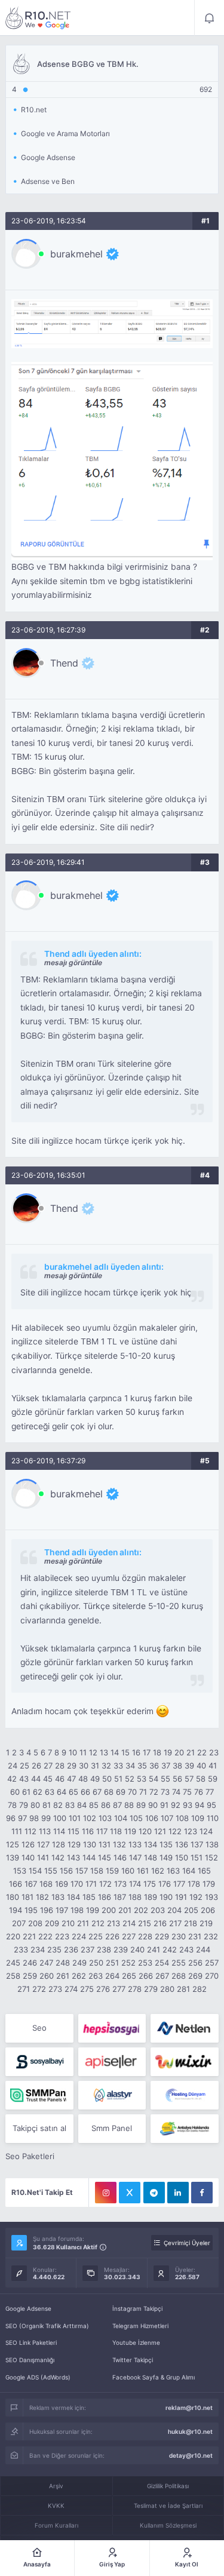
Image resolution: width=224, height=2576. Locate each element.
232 (211, 1936)
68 (109, 1792)
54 (154, 1779)
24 (13, 1766)
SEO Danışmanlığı (30, 2360)
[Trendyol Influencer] (184, 2062)
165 (204, 1871)
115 (73, 1831)
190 (166, 1897)
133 (135, 1844)
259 (30, 1976)
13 (104, 1752)
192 (196, 1897)
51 (118, 1779)
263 (96, 1976)
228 (145, 1936)
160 (128, 1871)
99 (46, 1818)
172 (105, 1884)
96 (11, 1818)
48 (83, 1779)
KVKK (56, 2506)
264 (112, 1976)
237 (88, 1949)
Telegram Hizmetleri (140, 2326)
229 (162, 1936)
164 (189, 1871)
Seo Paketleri (30, 2156)
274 (71, 1989)
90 (153, 1805)
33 (118, 1766)
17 (147, 1752)
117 (102, 1831)
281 (183, 1989)
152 (211, 1857)
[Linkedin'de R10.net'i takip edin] (178, 2193)
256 (195, 1963)
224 (79, 1936)
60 (15, 1792)
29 (72, 1766)
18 (157, 1752)
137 (197, 1844)
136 (182, 1844)
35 (142, 1766)
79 (24, 1805)
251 (112, 1963)
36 (154, 1766)
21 (191, 1752)
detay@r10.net (191, 2455)
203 (158, 1910)
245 (13, 1963)
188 (135, 1897)
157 (82, 1871)
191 (181, 1897)
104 (121, 1818)
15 (125, 1752)
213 (113, 1923)
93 (188, 1805)
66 (85, 1792)
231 (195, 1936)
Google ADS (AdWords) (38, 2377)
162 (158, 1871)
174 (135, 1884)
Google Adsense (28, 2308)
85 (94, 1805)
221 (29, 1936)
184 (73, 1897)
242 (170, 1949)
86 (106, 1805)
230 (179, 1936)
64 (62, 1792)
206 (208, 1910)
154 (35, 1871)
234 (38, 1949)
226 (112, 1936)
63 (50, 1792)
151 (197, 1857)
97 (22, 1818)
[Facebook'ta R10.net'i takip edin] (202, 2193)
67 (97, 1792)
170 (77, 1884)
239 (121, 1949)
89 (141, 1805)
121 (160, 1831)
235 (54, 1949)
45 (48, 1779)
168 (46, 1884)
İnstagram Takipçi (137, 2308)
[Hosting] (184, 2028)
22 (202, 1752)
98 (34, 1818)
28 (60, 1766)
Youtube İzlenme (136, 2342)
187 (120, 1897)
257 (212, 1963)
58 (201, 1779)
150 (182, 1857)
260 (47, 1976)
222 (45, 1936)
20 (179, 1752)
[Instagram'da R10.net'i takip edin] (106, 2193)
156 (66, 1871)
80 (35, 1805)
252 (128, 1963)
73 (165, 1792)
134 (151, 1844)
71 (143, 1792)
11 (83, 1752)
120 (145, 1831)
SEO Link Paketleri (31, 2342)
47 (71, 1779)
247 (46, 1963)
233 (21, 1949)
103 (105, 1818)
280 (167, 1989)
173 (120, 1884)
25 (24, 1766)
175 (150, 1884)
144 (89, 1857)
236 (71, 1949)
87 (117, 1805)
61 (26, 1792)
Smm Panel (112, 2128)
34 (130, 1766)
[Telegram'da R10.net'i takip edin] (154, 2193)
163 (173, 1871)
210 (68, 1923)
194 (16, 1910)
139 (13, 1857)
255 (179, 1963)
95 (211, 1805)
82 (58, 1805)
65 (73, 1792)
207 (19, 1923)
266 (146, 1976)
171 (91, 1884)
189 (151, 1897)
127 (43, 1844)
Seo (39, 2028)
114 (59, 1831)
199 (93, 1910)
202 (141, 1910)
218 (191, 1923)
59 (213, 1779)
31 (95, 1766)
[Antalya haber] (184, 2129)
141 (43, 1857)
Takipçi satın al (39, 2128)
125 (13, 1844)
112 (30, 1831)
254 (162, 1963)
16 (136, 1752)
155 (51, 1871)
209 (52, 1923)
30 (84, 1766)
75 (187, 1792)
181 (27, 1897)
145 (105, 1857)
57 (189, 1779)
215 (145, 1923)
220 (13, 1936)
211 (83, 1923)
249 (79, 1963)
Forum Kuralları (56, 2525)
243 (186, 1949)
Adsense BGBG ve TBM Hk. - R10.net (38, 18)
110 (213, 1818)
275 (87, 1989)
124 (206, 1831)
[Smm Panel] (112, 2028)
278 (135, 1989)
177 (179, 1884)
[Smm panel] (39, 2095)
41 (213, 1766)
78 (12, 1805)
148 (151, 1857)
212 (98, 1923)
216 (160, 1923)
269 (195, 1976)
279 (151, 1989)
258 (13, 1976)
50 (107, 1779)
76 (199, 1792)
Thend (64, 663)
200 (109, 1910)
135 (166, 1844)
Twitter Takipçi (133, 2360)
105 (136, 1818)
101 (75, 1818)
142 (58, 1857)
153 (20, 1871)
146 (120, 1857)
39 (189, 1766)
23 (214, 1752)
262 (79, 1976)
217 (175, 1923)
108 (182, 1818)
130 (90, 1844)
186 (105, 1897)
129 (74, 1844)
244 (203, 1949)
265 (129, 1976)
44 (36, 1779)
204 (174, 1910)
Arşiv (56, 2486)
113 (45, 1831)
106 (152, 1818)
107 (167, 1818)
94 (200, 1805)
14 (115, 1752)
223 (62, 1936)
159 (112, 1871)
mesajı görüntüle (73, 962)
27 (48, 1766)
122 (175, 1831)
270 (212, 1976)
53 (142, 1779)
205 (191, 1910)
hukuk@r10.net (190, 2431)
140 (28, 1857)
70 (132, 1792)
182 (42, 1897)
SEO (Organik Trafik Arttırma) (47, 2326)
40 (201, 1766)
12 (93, 1752)
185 (89, 1897)
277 (119, 1989)
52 (130, 1779)
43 (24, 1779)
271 (24, 1989)
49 (95, 1779)
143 (73, 1857)
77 (210, 1792)
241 (154, 1949)
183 (58, 1897)
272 (39, 1989)
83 (70, 1805)
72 (154, 1792)
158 (97, 1871)
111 (17, 1831)
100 (60, 1818)
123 (191, 1831)
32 (106, 1766)
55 (165, 1779)
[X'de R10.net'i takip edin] (130, 2193)
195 (31, 1910)
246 (30, 1963)
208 (35, 1923)
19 (168, 1752)
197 (62, 1910)
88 (129, 1805)
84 (82, 1805)
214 (129, 1923)
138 (212, 1844)
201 (125, 1910)
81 (47, 1805)
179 (209, 1884)
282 (200, 1989)
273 (55, 1989)
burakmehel (76, 254)
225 (96, 1936)
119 (130, 1831)
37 (166, 1766)
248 (63, 1963)
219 (206, 1923)
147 (135, 1857)
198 (77, 1910)
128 (59, 1844)
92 (176, 1805)
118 (116, 1831)
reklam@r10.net (189, 2408)
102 (90, 1818)
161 (143, 1871)
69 (121, 1792)
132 (119, 1844)
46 (60, 1779)
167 (31, 1884)
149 (166, 1857)
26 (36, 1766)
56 (177, 1779)
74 (176, 1792)
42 (12, 1779)
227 (129, 1936)
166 (16, 1884)
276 (103, 1989)
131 (105, 1844)
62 (38, 1792)
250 (96, 1963)
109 (198, 1818)
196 (47, 1910)
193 (211, 1897)
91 (164, 1805)
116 (88, 1831)
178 (194, 1884)
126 (28, 1844)
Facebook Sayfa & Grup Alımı (154, 2377)
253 (145, 1963)
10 (73, 1752)
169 (62, 1884)
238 (104, 1949)
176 (165, 1884)
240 (137, 1949)
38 (177, 1766)
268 (179, 1976)
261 (63, 1976)
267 (162, 1976)
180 (13, 1897)
